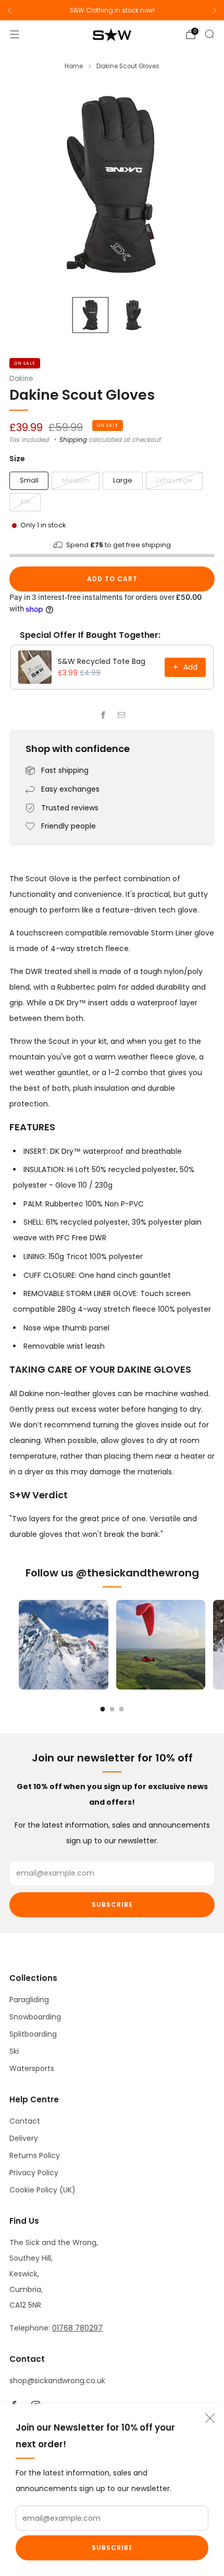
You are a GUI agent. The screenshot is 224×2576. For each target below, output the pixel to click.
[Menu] (15, 34)
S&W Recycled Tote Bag (102, 661)
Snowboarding (35, 2017)
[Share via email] (121, 715)
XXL (25, 502)
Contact (25, 2121)
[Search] (209, 34)
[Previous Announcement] (9, 10)
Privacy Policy (34, 2173)
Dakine (21, 379)
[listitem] (112, 10)
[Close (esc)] (210, 2418)
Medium (76, 480)
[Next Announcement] (215, 10)
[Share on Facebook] (103, 715)
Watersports (32, 2068)
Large (123, 480)
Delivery (24, 2138)
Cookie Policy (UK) (42, 2190)
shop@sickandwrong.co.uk (57, 2381)
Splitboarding (33, 2034)
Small (29, 480)
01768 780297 (77, 2328)
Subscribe (112, 2548)
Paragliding (29, 2000)
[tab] (103, 1709)
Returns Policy (35, 2155)
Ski (14, 2051)
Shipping (73, 440)
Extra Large (174, 480)
